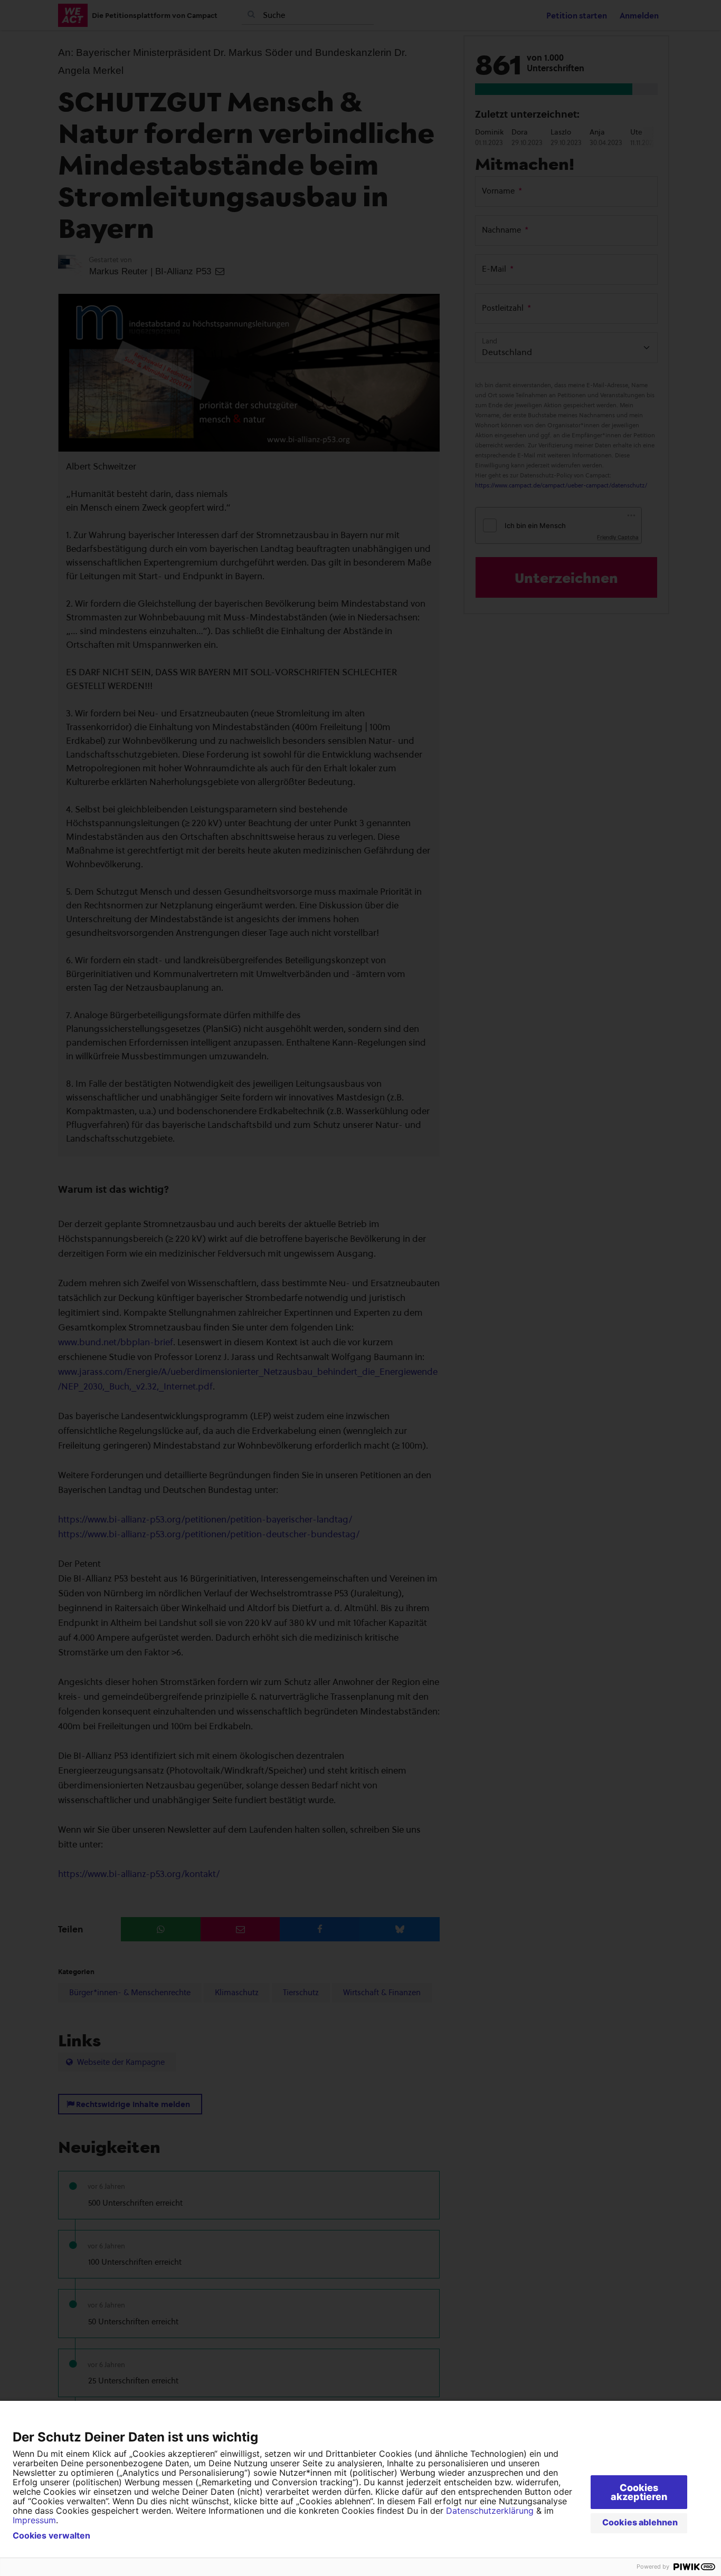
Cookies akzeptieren (639, 2492)
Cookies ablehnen (640, 2522)
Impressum (34, 2520)
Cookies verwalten (51, 2535)
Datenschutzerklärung (490, 2511)
